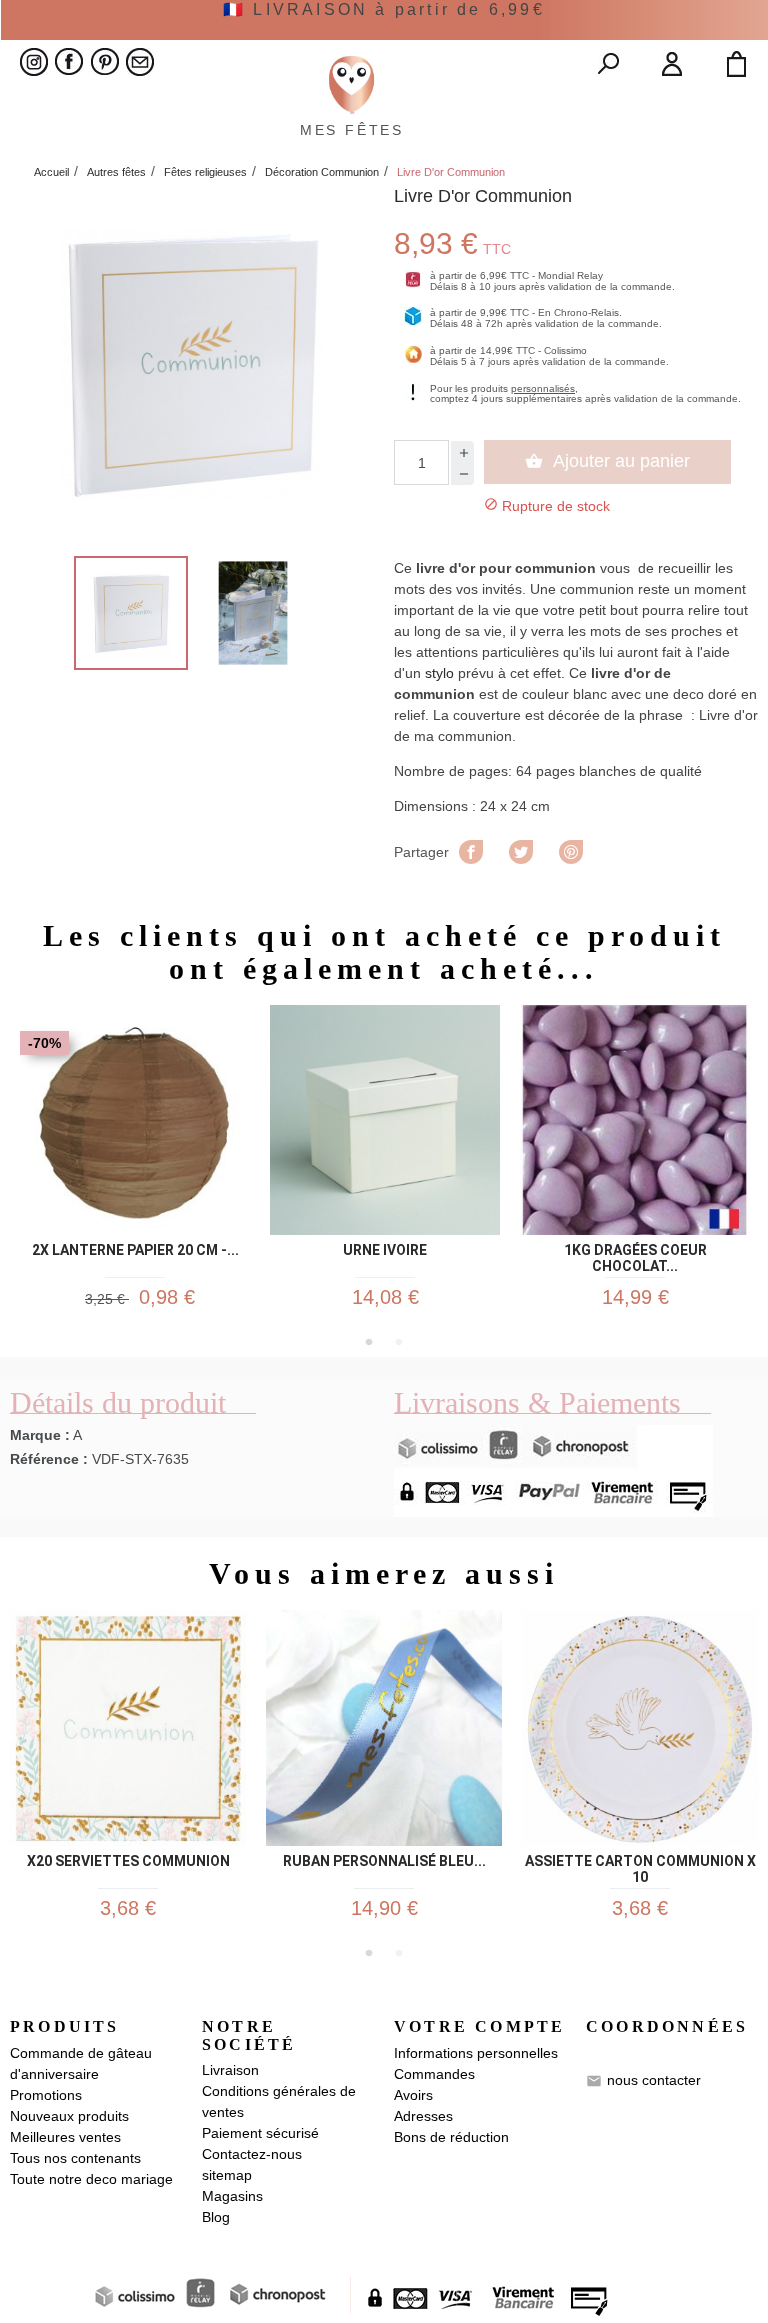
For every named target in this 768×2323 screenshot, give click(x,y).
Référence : (49, 1459)
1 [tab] (369, 1342)
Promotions (46, 2095)
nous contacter (654, 2080)
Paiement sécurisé (260, 2133)
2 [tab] (399, 1342)
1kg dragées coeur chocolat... (635, 1255)
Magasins (232, 2196)
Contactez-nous (252, 2154)
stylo (439, 673)
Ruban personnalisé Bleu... (384, 1861)
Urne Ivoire (385, 1250)
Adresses (423, 2116)
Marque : (40, 1435)
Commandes (434, 2074)
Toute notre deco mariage (91, 2179)
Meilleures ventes (65, 2137)
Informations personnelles (476, 2053)
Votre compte (479, 2026)
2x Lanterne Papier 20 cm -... (135, 1250)
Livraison (230, 2070)
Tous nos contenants (75, 2158)
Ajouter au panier (607, 461)
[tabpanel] (135, 1166)
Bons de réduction (451, 2137)
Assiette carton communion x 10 (640, 1866)
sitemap (227, 2175)
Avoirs (413, 2095)
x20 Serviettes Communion (128, 1861)
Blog (216, 2217)
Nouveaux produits (69, 2116)
